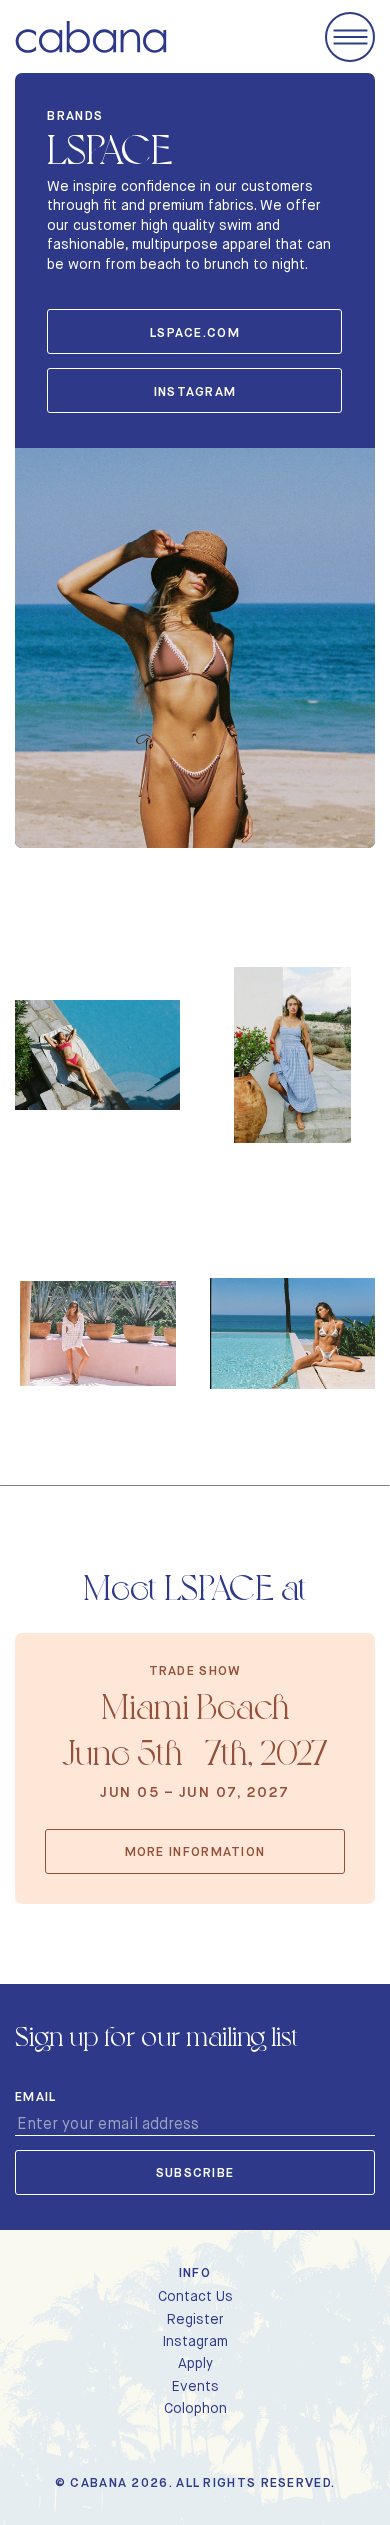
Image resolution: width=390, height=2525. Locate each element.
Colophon (195, 2408)
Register (195, 2319)
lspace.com (195, 332)
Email (36, 2097)
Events (195, 2386)
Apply (195, 2363)
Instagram (195, 391)
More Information (195, 1851)
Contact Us (195, 2296)
